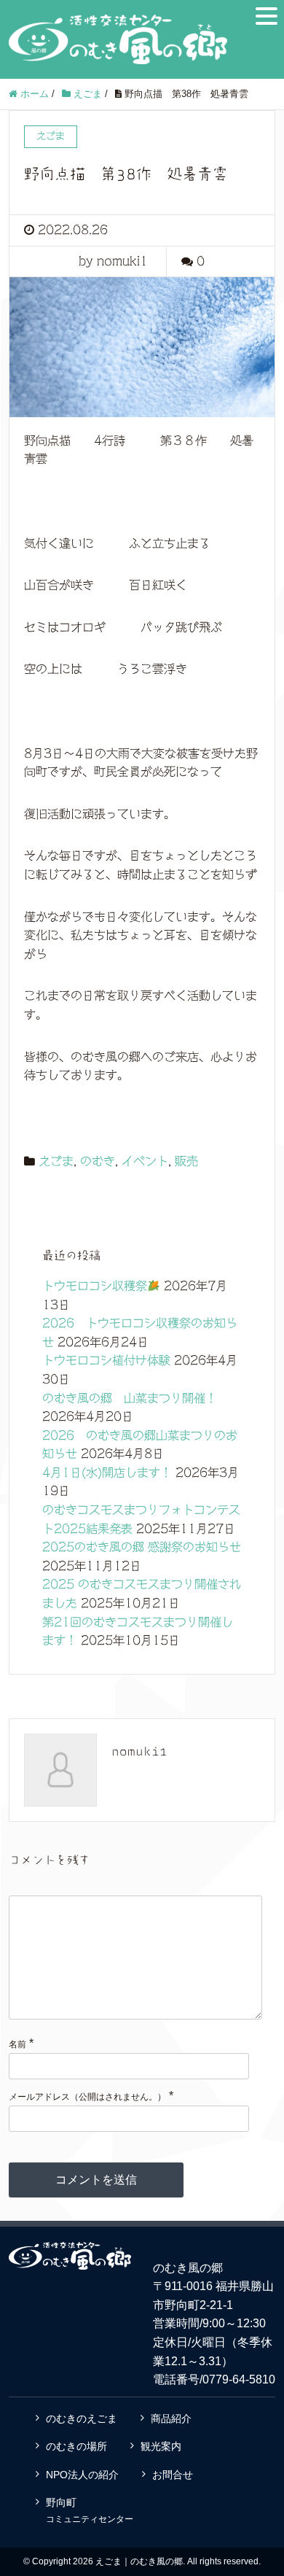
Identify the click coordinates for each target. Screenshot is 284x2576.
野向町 (90, 2510)
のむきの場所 (76, 2446)
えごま (56, 1161)
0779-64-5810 (239, 2379)
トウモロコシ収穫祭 (95, 1286)
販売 (186, 1161)
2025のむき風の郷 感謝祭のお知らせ (142, 1547)
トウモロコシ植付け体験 (106, 1360)
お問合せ (173, 2475)
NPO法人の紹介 (82, 2475)
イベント (145, 1161)
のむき (98, 1161)
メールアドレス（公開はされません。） (87, 2097)
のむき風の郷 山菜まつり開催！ (130, 1398)
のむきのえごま (82, 2418)
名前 (17, 2044)
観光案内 (161, 2446)
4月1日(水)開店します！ (107, 1473)
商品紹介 (171, 2418)
